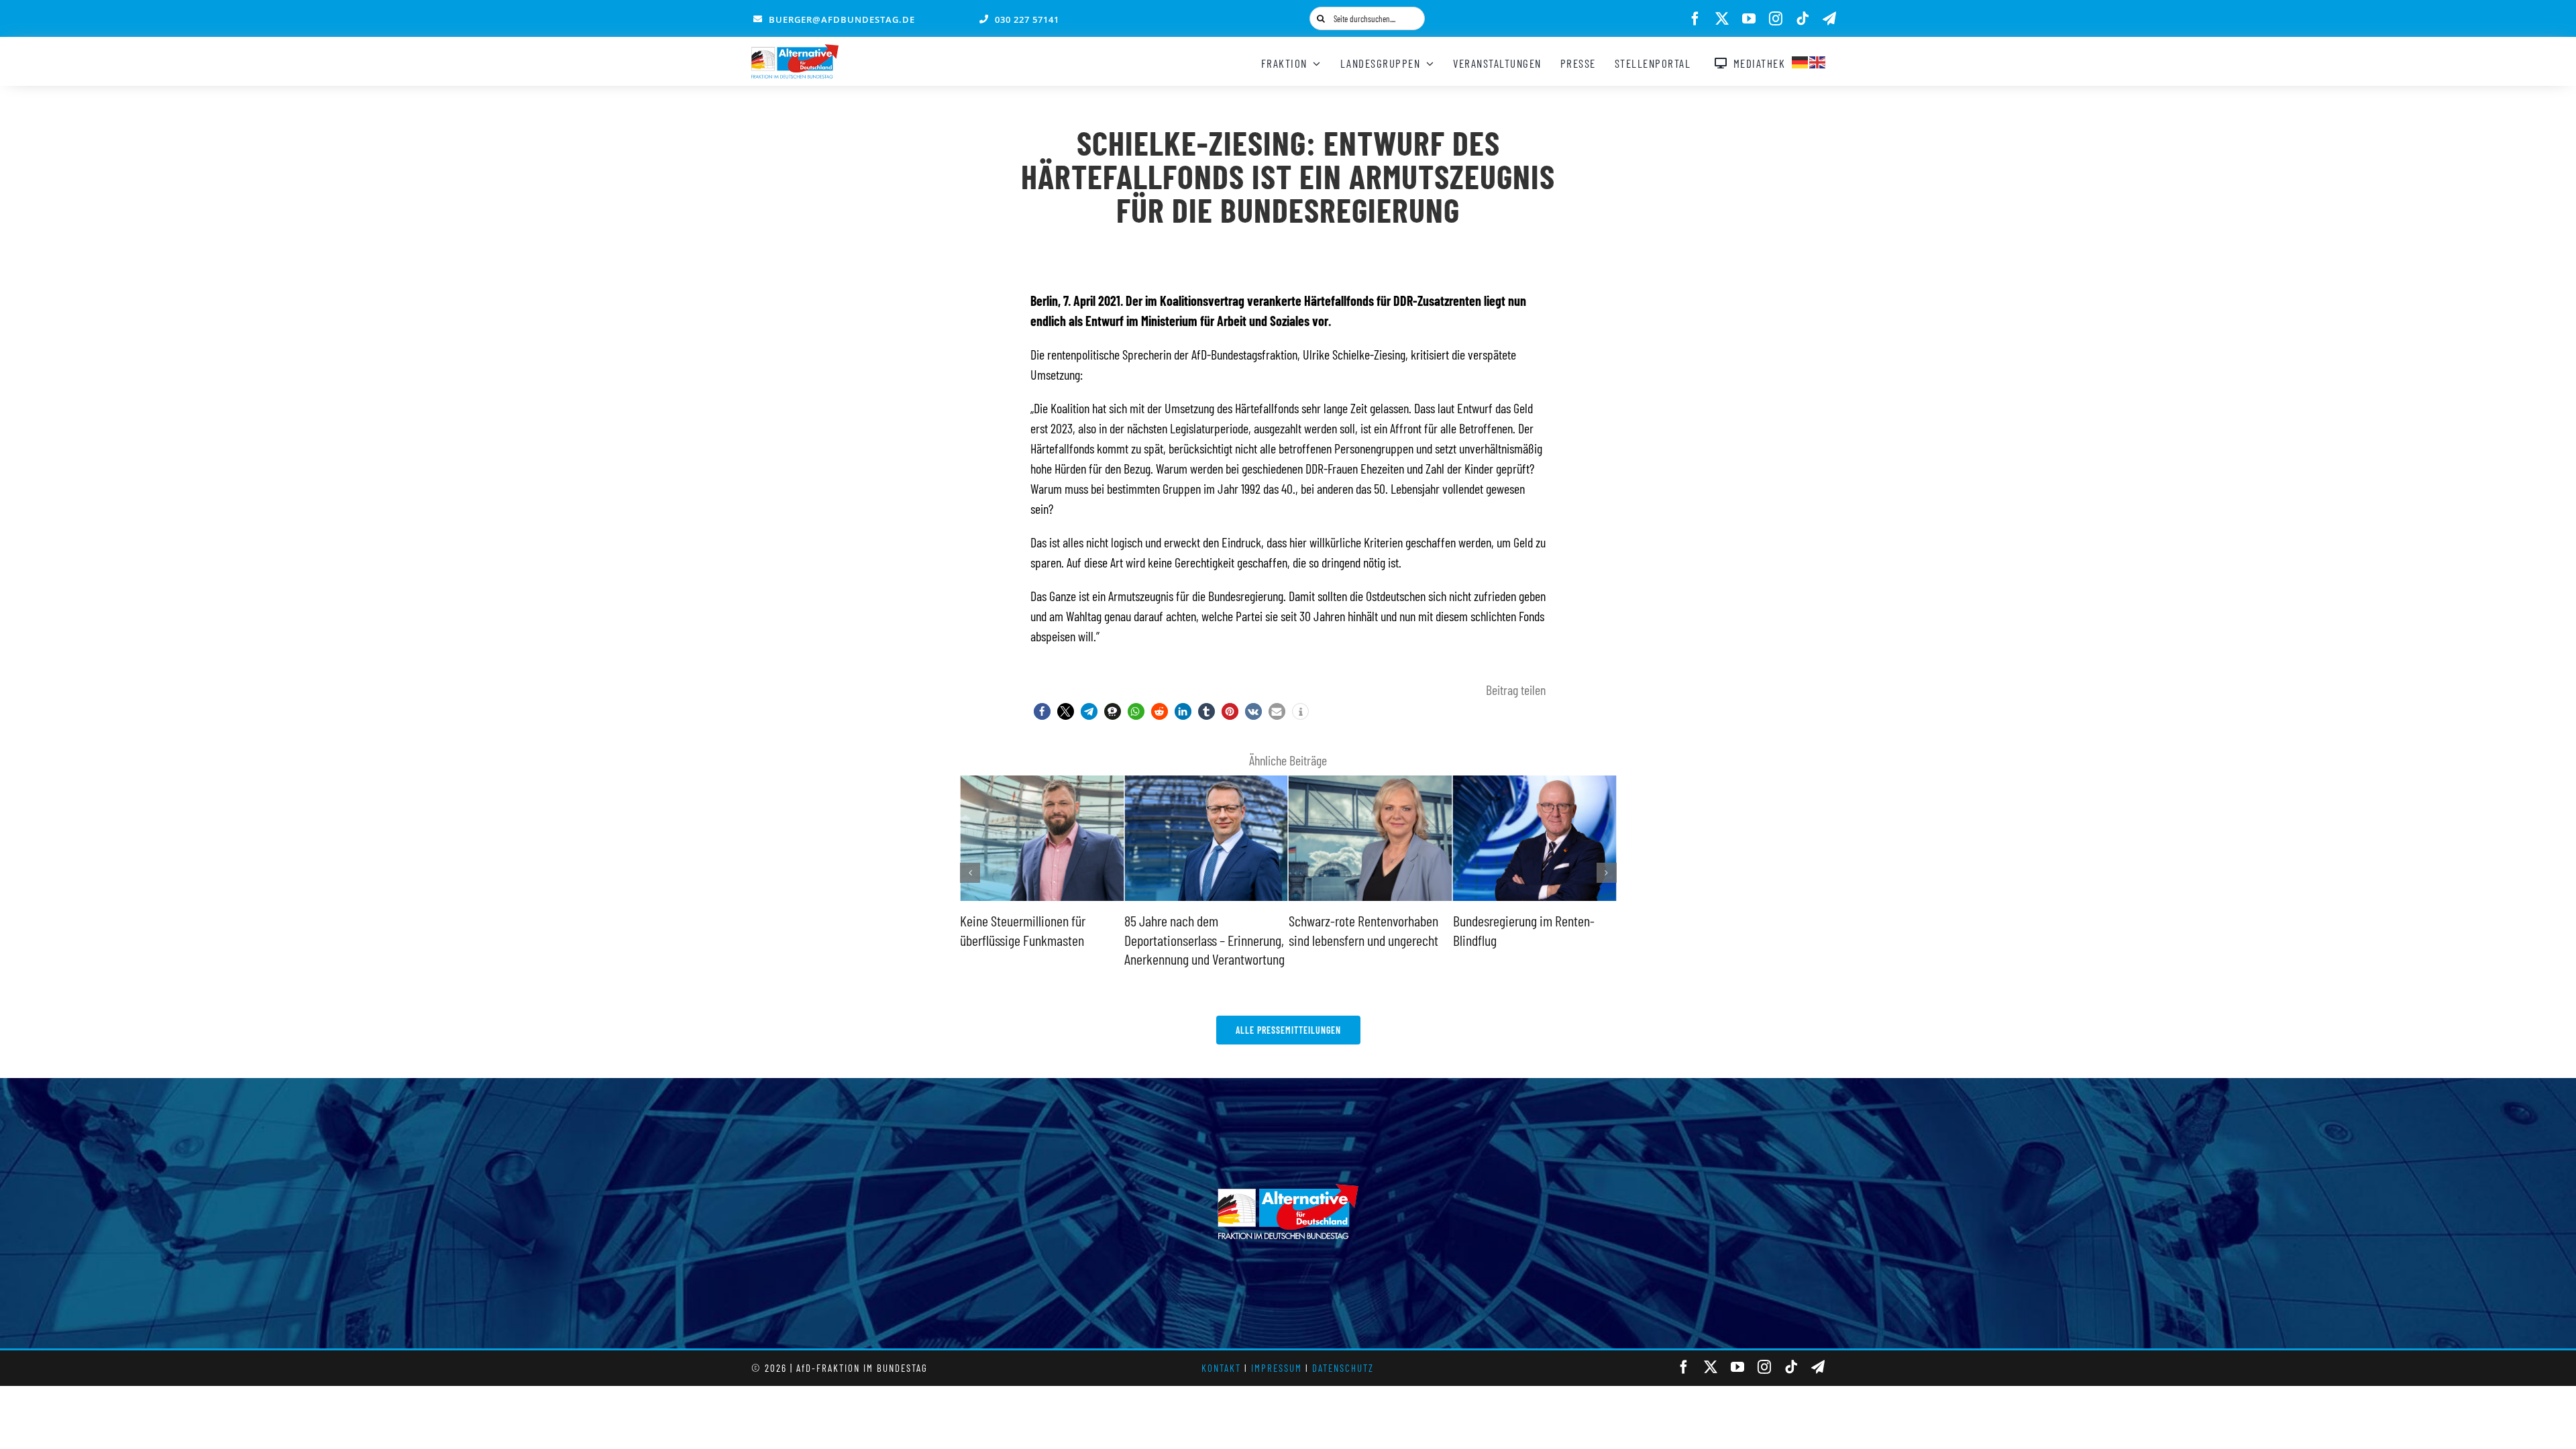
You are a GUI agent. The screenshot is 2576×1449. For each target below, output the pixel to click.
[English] (1818, 60)
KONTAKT (1221, 1368)
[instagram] (1776, 19)
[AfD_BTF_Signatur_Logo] (795, 51)
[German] (1801, 60)
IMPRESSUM (1277, 1368)
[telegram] (1829, 19)
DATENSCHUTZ (1343, 1368)
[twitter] (1722, 19)
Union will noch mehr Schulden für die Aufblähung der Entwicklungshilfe (1528, 940)
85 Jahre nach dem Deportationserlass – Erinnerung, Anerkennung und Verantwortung (1040, 940)
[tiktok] (1803, 19)
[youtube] (1749, 19)
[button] (1042, 711)
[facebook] (1695, 19)
